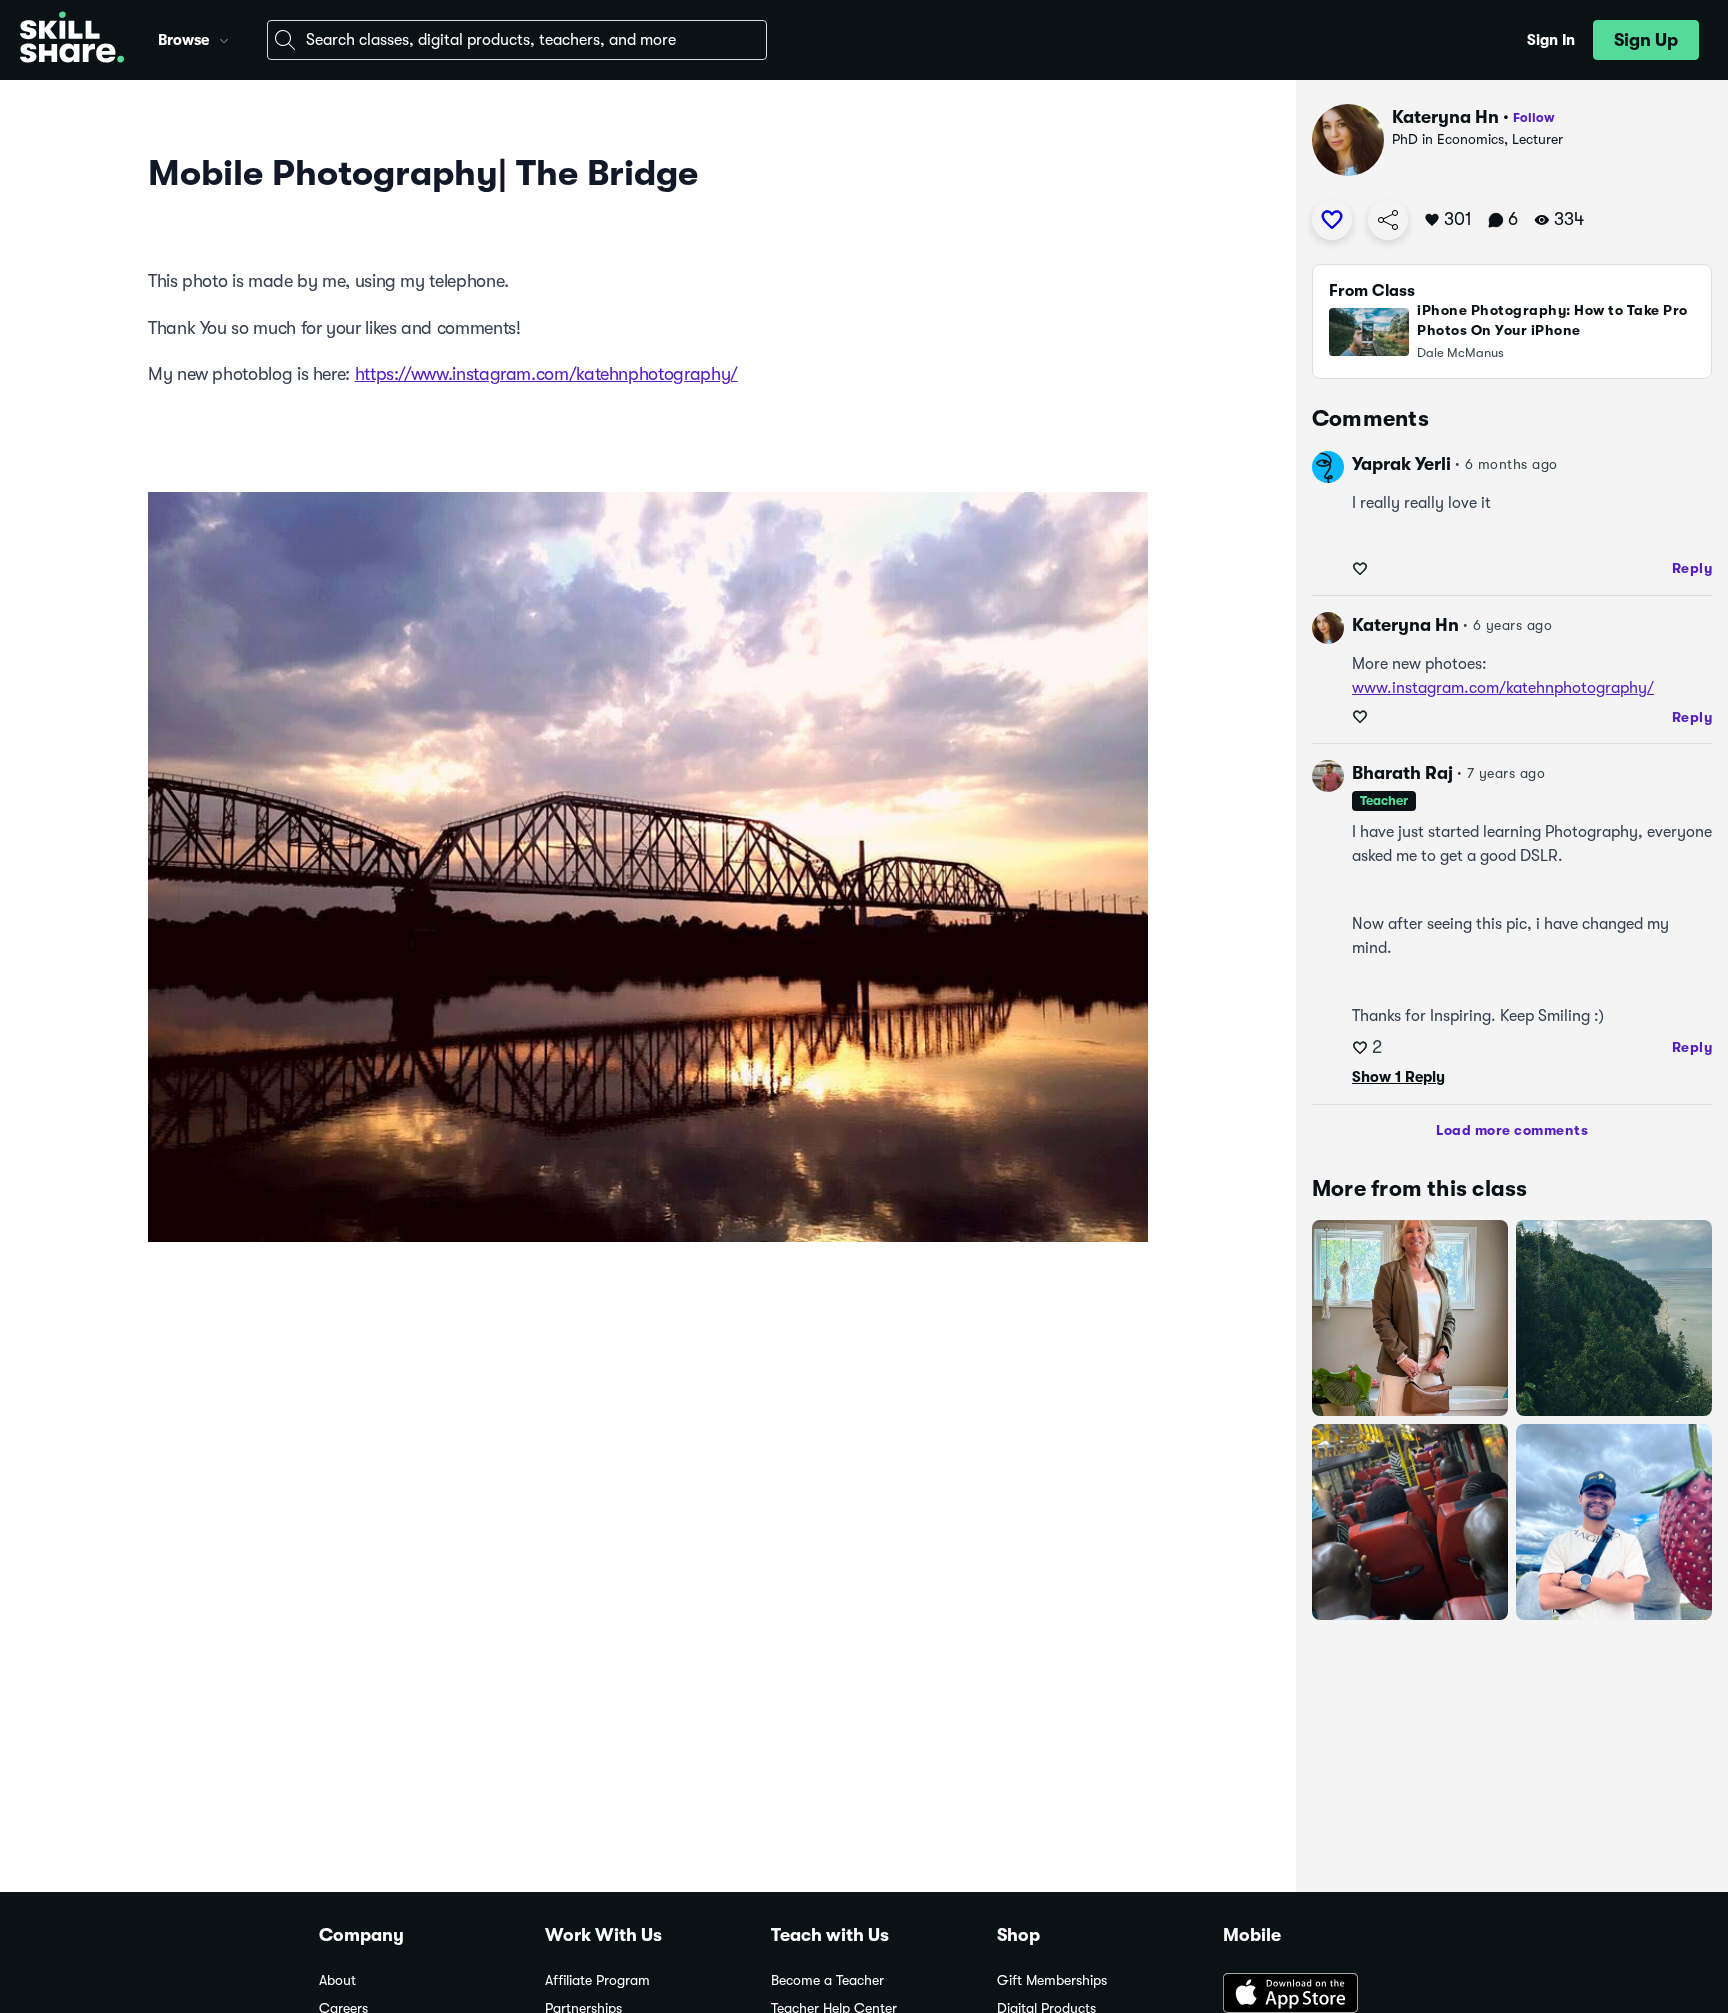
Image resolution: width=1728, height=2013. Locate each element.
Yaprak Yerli (1401, 464)
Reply (1692, 568)
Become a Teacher (827, 1980)
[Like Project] (1332, 220)
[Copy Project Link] (1388, 220)
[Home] (72, 40)
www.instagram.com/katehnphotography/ (1503, 688)
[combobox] (517, 40)
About (337, 1980)
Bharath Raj (1402, 773)
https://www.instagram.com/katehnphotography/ (546, 374)
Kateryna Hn (1445, 117)
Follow (1534, 117)
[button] (224, 38)
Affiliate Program (597, 1980)
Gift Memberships (1052, 1980)
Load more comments (1512, 1130)
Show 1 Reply (1398, 1077)
